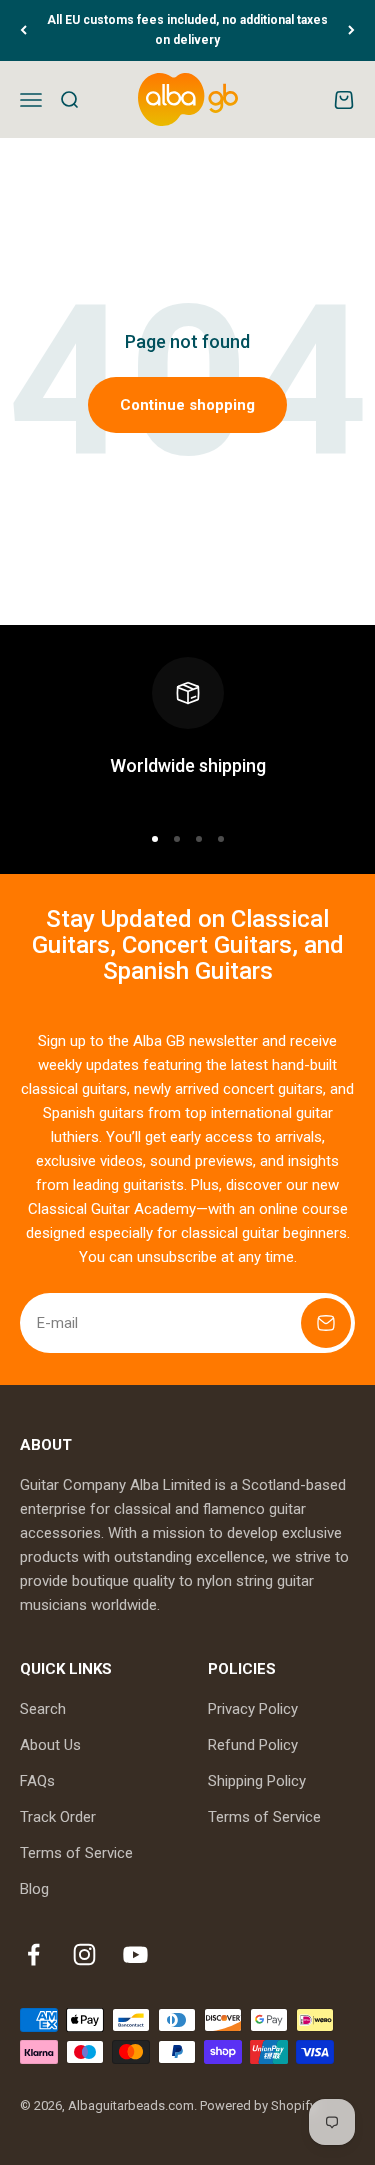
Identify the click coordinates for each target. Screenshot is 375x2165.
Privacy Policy (253, 1709)
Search (43, 1709)
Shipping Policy (257, 1781)
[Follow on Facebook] (33, 1954)
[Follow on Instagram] (84, 1954)
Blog (34, 1889)
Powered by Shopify (258, 2105)
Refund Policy (253, 1745)
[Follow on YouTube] (135, 1954)
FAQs (37, 1781)
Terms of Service (76, 1853)
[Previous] (23, 30)
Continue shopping (187, 405)
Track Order (58, 1817)
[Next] (351, 30)
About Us (50, 1745)
